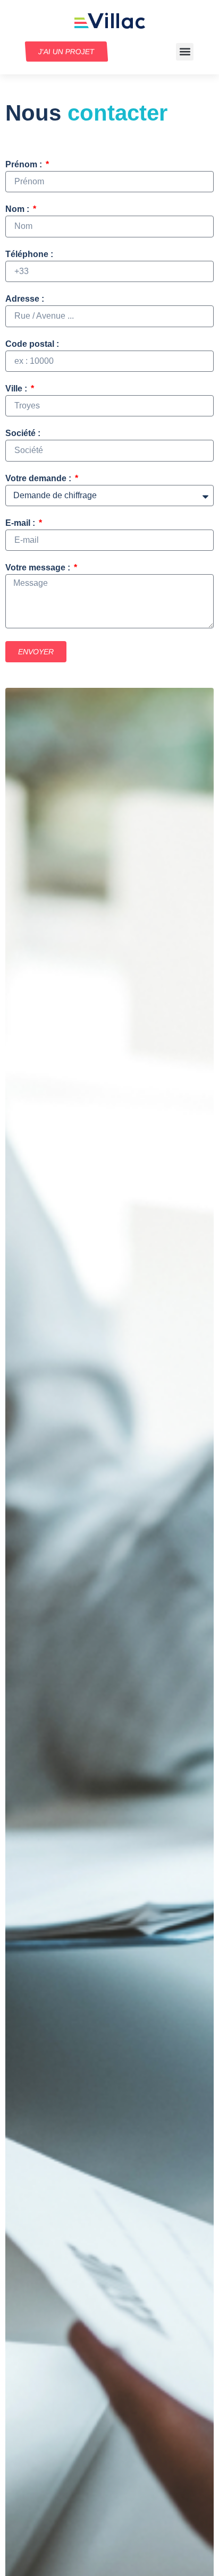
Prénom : (25, 165)
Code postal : (32, 344)
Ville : (17, 389)
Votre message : (39, 568)
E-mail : (21, 523)
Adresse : (25, 299)
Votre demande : (39, 479)
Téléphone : (29, 254)
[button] (185, 52)
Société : (23, 433)
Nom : (18, 209)
